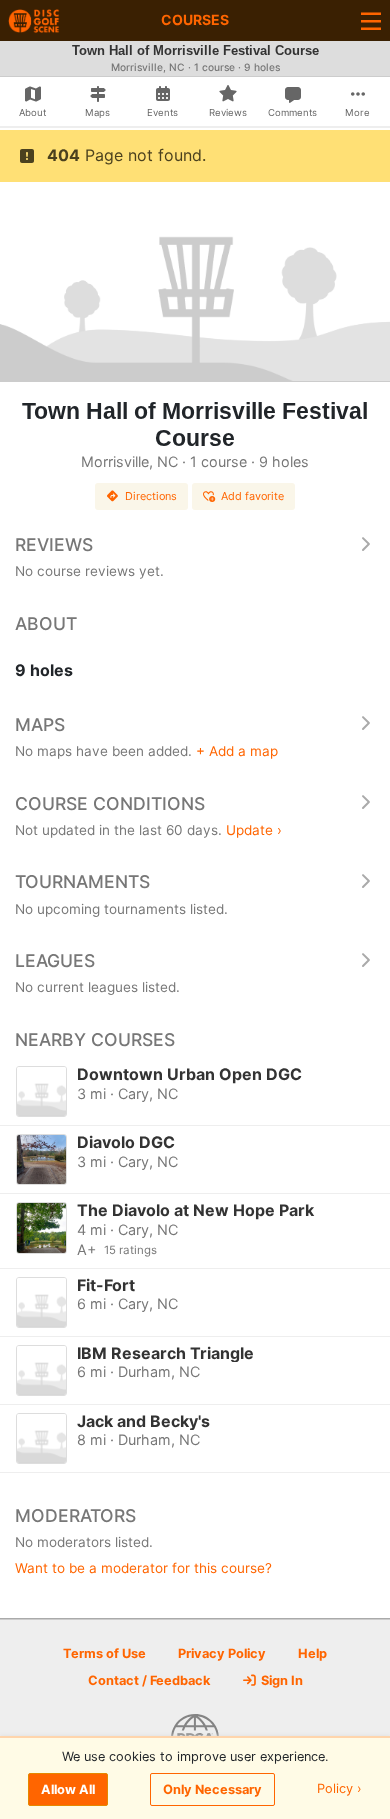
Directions (151, 496)
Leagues (55, 960)
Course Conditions (110, 803)
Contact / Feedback (149, 1680)
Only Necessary (212, 1789)
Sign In (280, 1680)
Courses (195, 19)
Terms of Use (104, 1653)
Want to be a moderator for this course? (143, 1568)
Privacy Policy (222, 1653)
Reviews (54, 544)
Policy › (339, 1789)
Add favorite (252, 496)
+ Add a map (237, 751)
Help (312, 1653)
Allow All (68, 1789)
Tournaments (82, 881)
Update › (254, 830)
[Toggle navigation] (371, 20)
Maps (40, 724)
